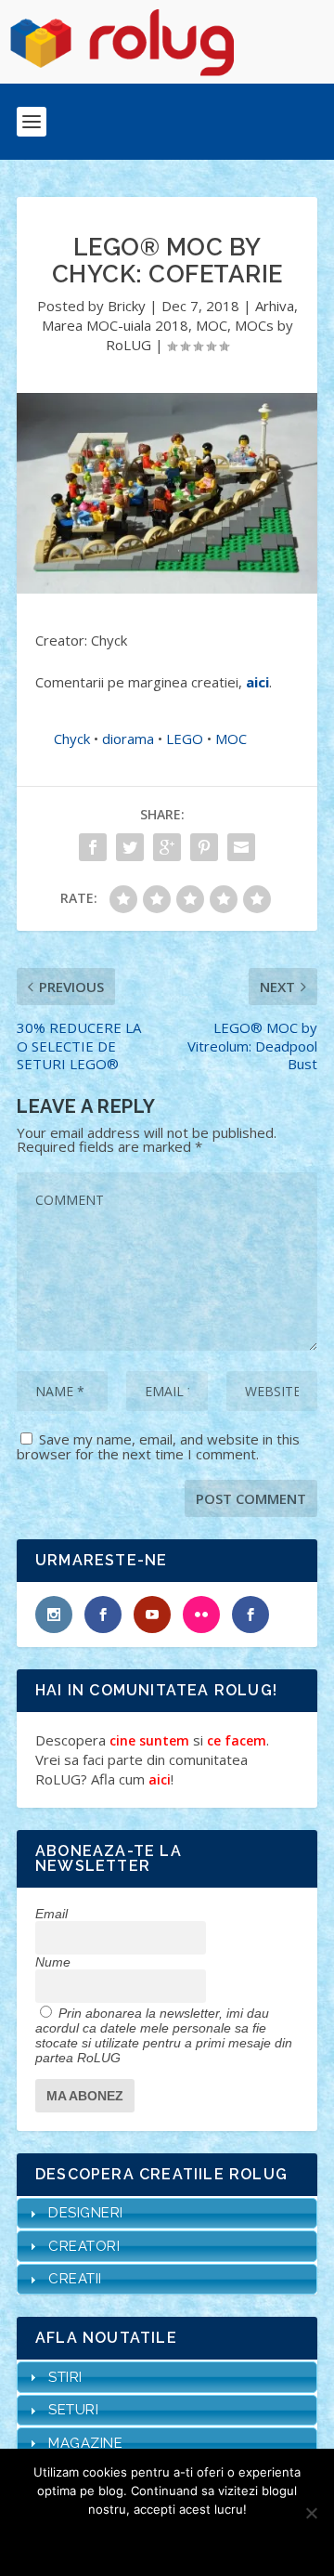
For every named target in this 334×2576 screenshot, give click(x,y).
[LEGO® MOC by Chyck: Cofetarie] (167, 493)
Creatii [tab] (75, 2279)
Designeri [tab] (86, 2213)
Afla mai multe (192, 2541)
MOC (212, 325)
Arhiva (275, 306)
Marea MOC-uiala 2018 (115, 325)
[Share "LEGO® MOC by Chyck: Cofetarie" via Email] (241, 847)
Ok (101, 2541)
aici (257, 682)
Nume (53, 1962)
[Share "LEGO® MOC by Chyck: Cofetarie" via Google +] (167, 847)
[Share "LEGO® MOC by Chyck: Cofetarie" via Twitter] (130, 847)
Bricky (127, 306)
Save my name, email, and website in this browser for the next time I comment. (158, 1446)
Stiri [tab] (65, 2377)
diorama (128, 739)
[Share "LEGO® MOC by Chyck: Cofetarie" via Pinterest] (204, 847)
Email (51, 1914)
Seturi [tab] (73, 2410)
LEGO (185, 739)
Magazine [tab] (85, 2443)
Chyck (72, 739)
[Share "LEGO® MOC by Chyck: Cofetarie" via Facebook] (93, 847)
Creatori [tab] (84, 2246)
